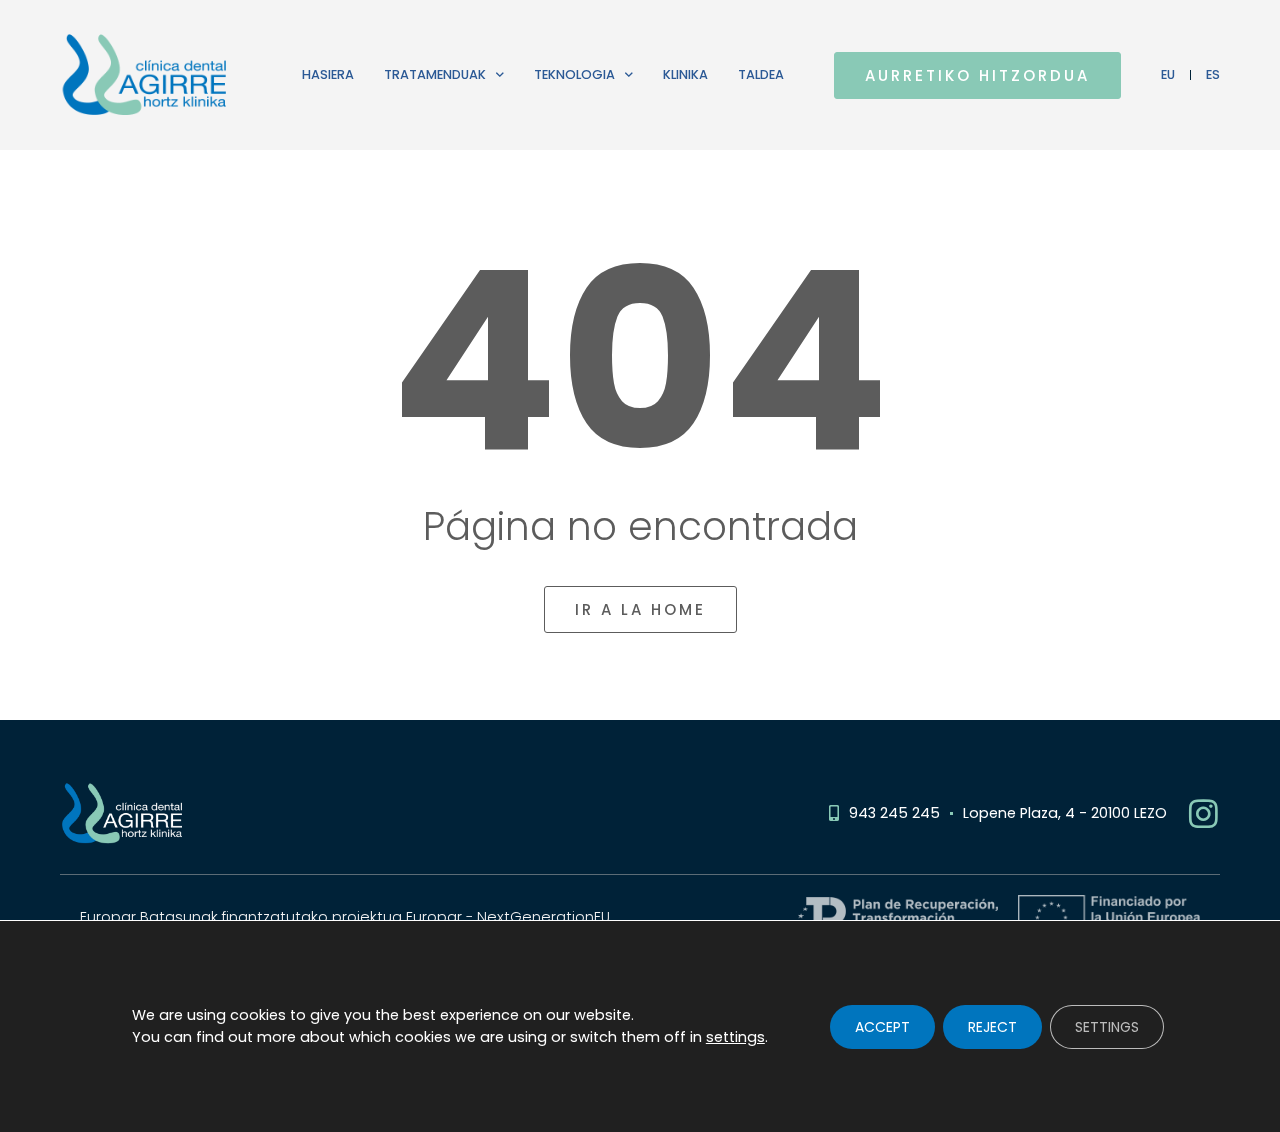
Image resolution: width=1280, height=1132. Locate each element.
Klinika (685, 74)
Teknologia (574, 74)
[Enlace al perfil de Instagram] (1203, 813)
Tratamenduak (435, 74)
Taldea (761, 74)
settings (735, 1036)
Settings (1107, 1026)
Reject (992, 1026)
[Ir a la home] (155, 75)
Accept (882, 1026)
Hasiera (328, 74)
